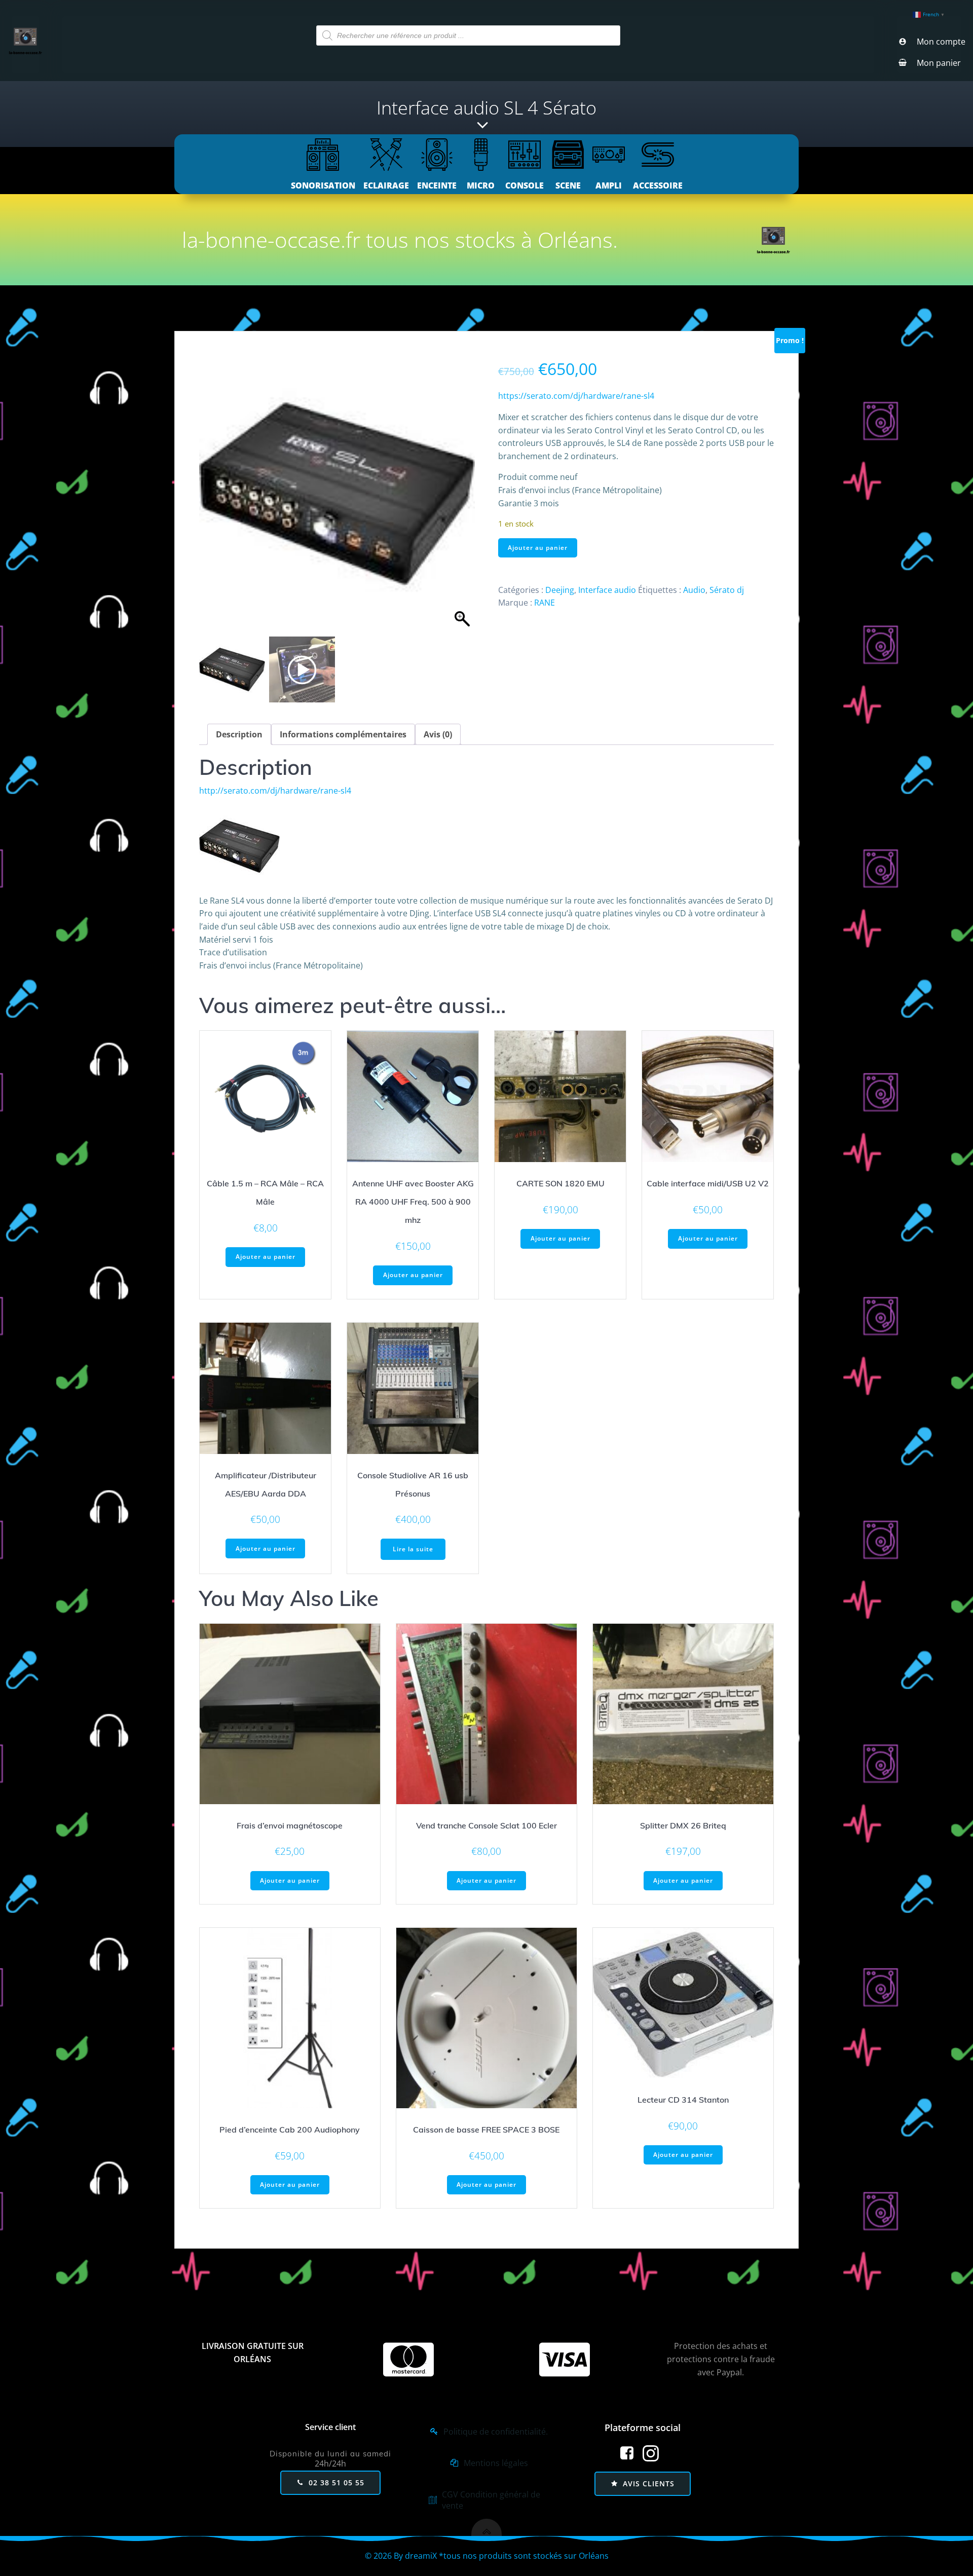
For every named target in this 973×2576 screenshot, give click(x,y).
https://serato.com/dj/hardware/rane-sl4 (576, 396)
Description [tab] (239, 734)
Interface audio (607, 590)
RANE (545, 603)
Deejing (560, 590)
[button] (462, 499)
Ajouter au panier (538, 548)
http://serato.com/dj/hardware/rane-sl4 (275, 791)
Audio (694, 590)
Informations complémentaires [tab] (343, 734)
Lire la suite (413, 1549)
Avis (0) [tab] (438, 734)
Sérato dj (727, 590)
